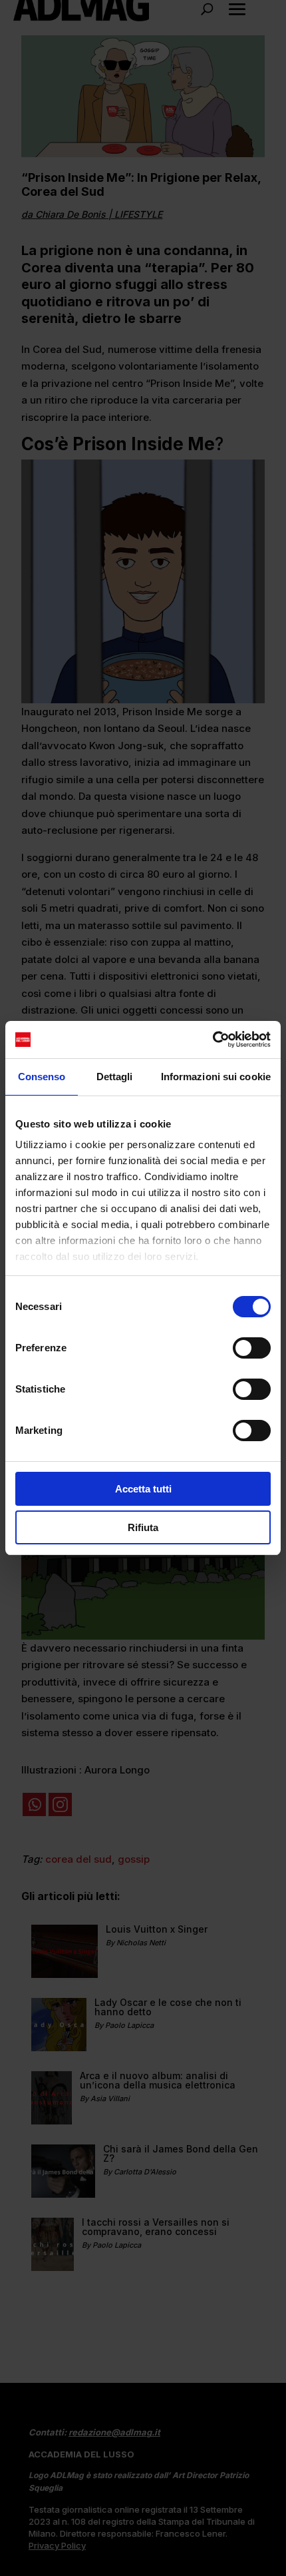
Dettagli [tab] (115, 1077)
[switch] (252, 1348)
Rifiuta (143, 1527)
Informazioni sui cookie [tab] (216, 1077)
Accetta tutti (143, 1489)
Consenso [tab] (42, 1077)
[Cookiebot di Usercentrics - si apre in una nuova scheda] (213, 1040)
